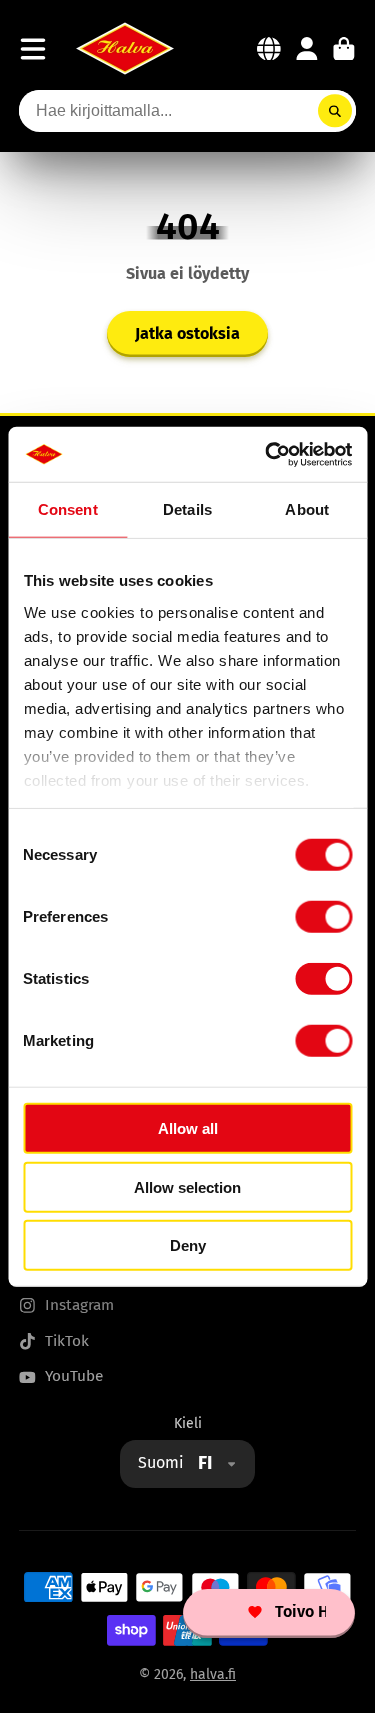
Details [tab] (187, 509)
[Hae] (335, 111)
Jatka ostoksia (187, 333)
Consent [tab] (68, 509)
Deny (188, 1245)
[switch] (323, 917)
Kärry (344, 49)
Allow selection (187, 1186)
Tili (307, 49)
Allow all (188, 1128)
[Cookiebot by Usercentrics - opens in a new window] (267, 454)
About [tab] (307, 509)
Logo (125, 48)
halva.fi (213, 1674)
